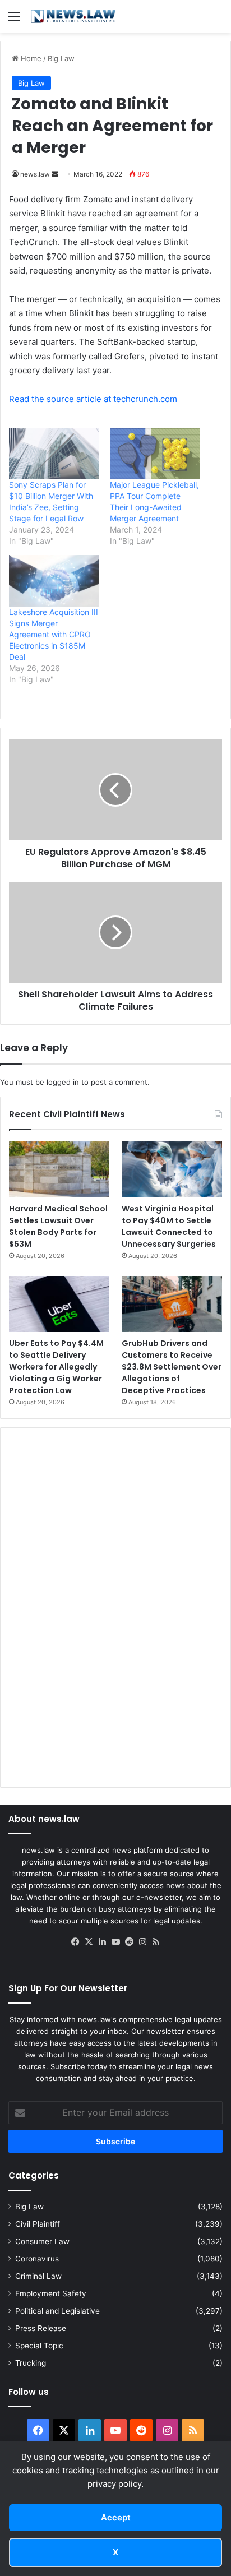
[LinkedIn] (102, 1942)
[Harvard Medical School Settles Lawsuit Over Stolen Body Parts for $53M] (59, 1169)
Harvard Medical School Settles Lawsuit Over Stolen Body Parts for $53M (58, 1226)
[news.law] (73, 16)
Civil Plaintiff (38, 2224)
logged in (63, 1082)
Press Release (41, 2328)
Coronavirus (37, 2259)
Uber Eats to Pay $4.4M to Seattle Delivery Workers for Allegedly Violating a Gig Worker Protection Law (56, 1367)
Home (30, 58)
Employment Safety (51, 2293)
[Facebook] (75, 1942)
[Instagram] (142, 1942)
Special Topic (39, 2346)
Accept (116, 2517)
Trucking (31, 2363)
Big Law (61, 58)
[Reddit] (129, 1942)
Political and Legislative (57, 2311)
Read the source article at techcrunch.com (93, 399)
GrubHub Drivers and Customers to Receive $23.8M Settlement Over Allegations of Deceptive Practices (172, 1367)
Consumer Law (42, 2241)
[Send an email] (55, 174)
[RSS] (156, 1942)
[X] (89, 1942)
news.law (35, 174)
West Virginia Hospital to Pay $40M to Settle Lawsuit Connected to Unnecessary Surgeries (169, 1226)
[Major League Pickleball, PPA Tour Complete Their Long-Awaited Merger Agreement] (155, 454)
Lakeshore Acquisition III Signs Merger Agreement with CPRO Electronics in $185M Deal (54, 634)
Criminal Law (38, 2276)
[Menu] (14, 20)
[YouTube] (115, 1942)
